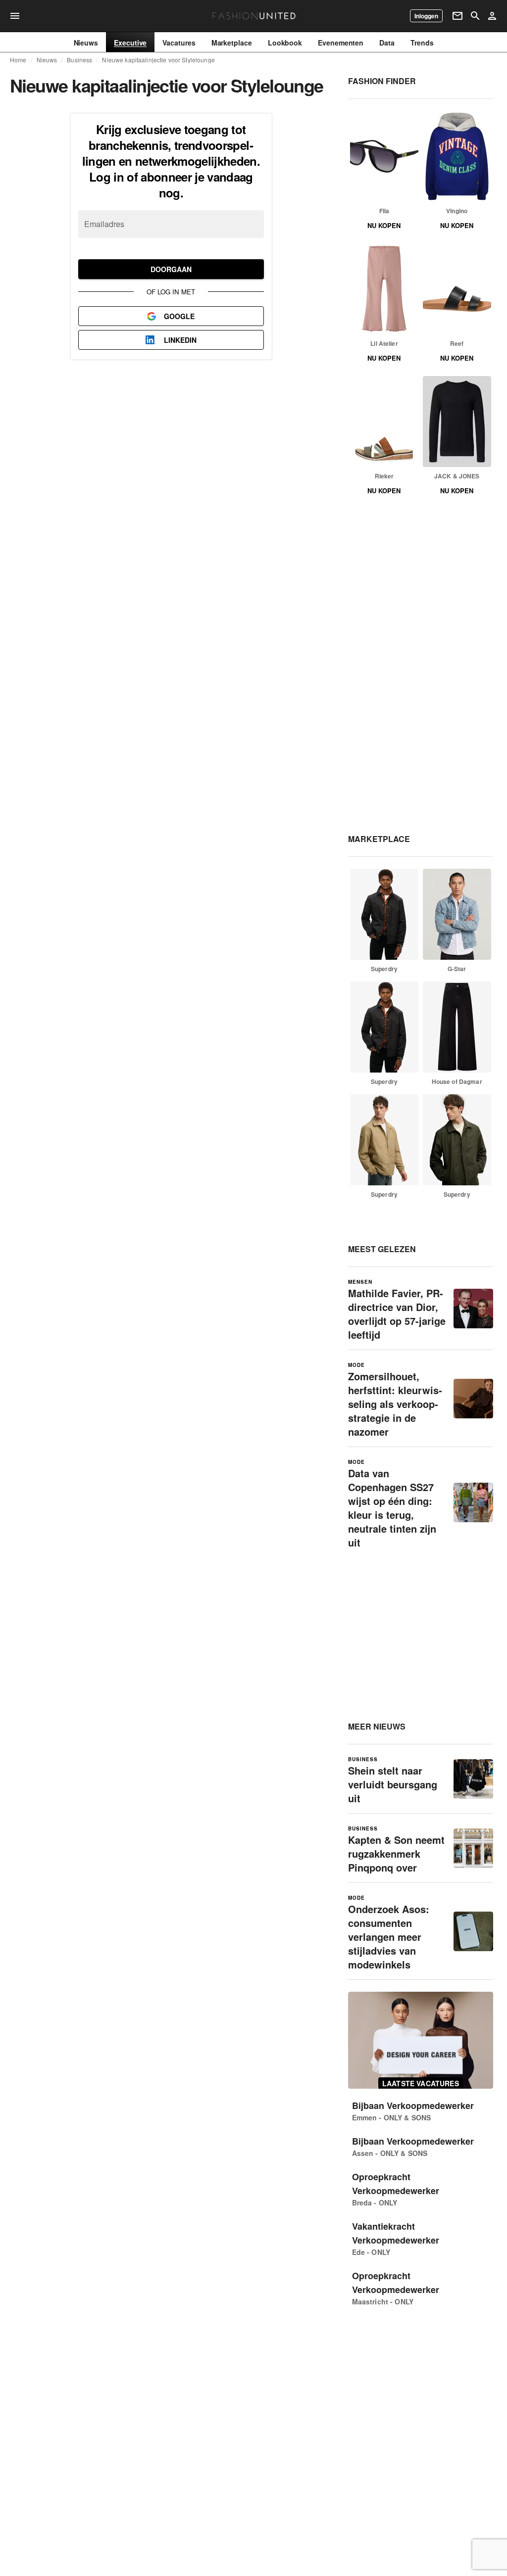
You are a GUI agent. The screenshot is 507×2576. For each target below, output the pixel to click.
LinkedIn (180, 340)
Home (18, 60)
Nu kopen (384, 225)
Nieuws (47, 60)
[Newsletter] (457, 16)
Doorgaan (171, 269)
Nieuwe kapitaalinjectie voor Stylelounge (158, 60)
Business (79, 60)
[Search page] (475, 16)
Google (179, 316)
